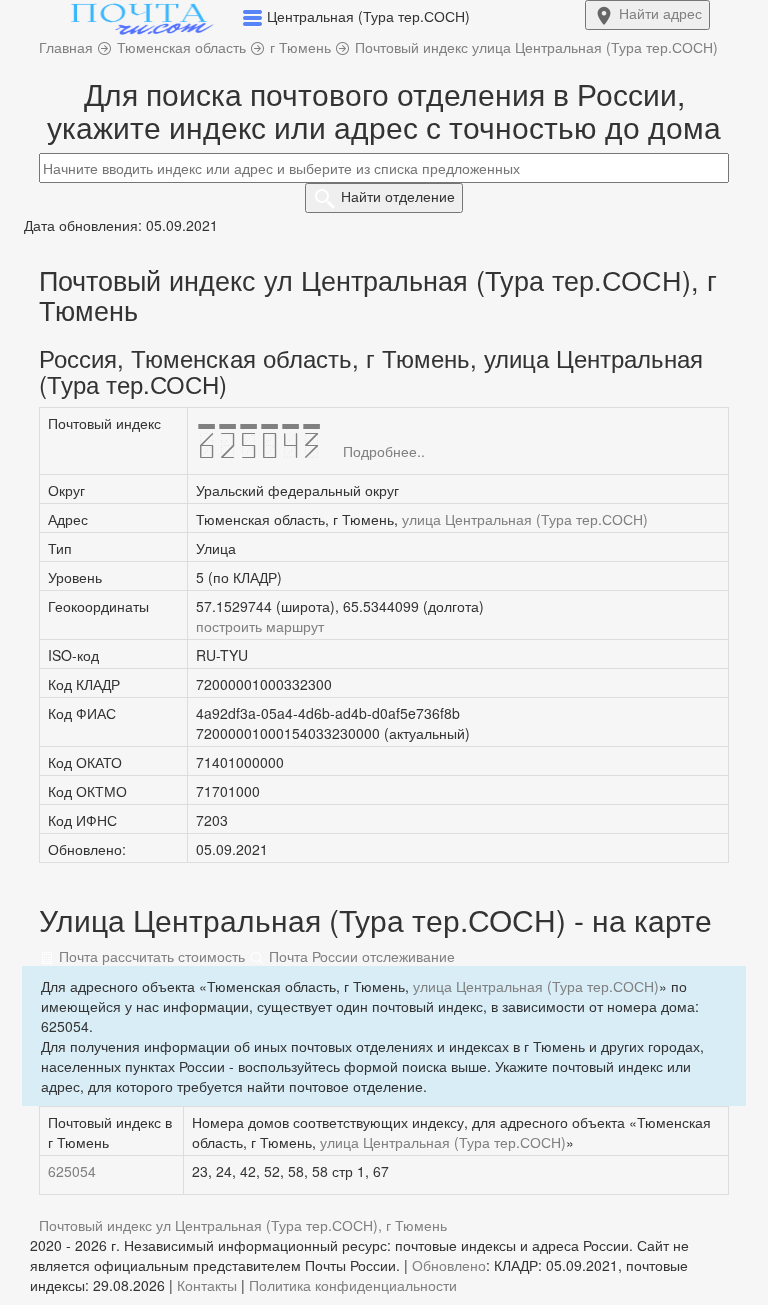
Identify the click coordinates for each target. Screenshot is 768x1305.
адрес (660, 13)
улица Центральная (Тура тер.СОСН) (525, 519)
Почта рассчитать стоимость (150, 956)
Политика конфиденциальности (353, 1285)
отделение (398, 196)
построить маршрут (260, 626)
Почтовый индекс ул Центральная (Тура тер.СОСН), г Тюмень (243, 1225)
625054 (72, 1171)
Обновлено (449, 1265)
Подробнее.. (384, 451)
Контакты (207, 1285)
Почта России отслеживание (360, 956)
